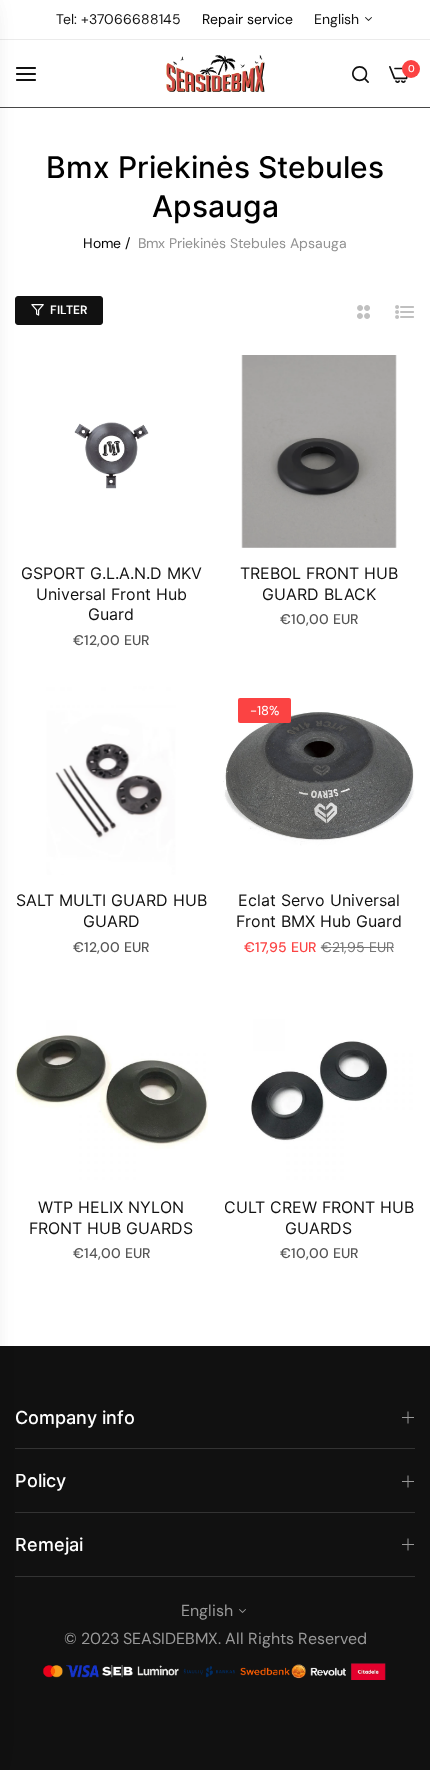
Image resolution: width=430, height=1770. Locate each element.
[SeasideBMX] (215, 74)
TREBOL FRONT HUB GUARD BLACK (319, 583)
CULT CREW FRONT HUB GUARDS (319, 1217)
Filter (68, 310)
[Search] (360, 73)
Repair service (247, 19)
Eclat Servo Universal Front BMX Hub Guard (319, 910)
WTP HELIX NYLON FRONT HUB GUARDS (111, 1217)
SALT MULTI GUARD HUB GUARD (111, 910)
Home (102, 243)
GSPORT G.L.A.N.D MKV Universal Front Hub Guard (111, 594)
